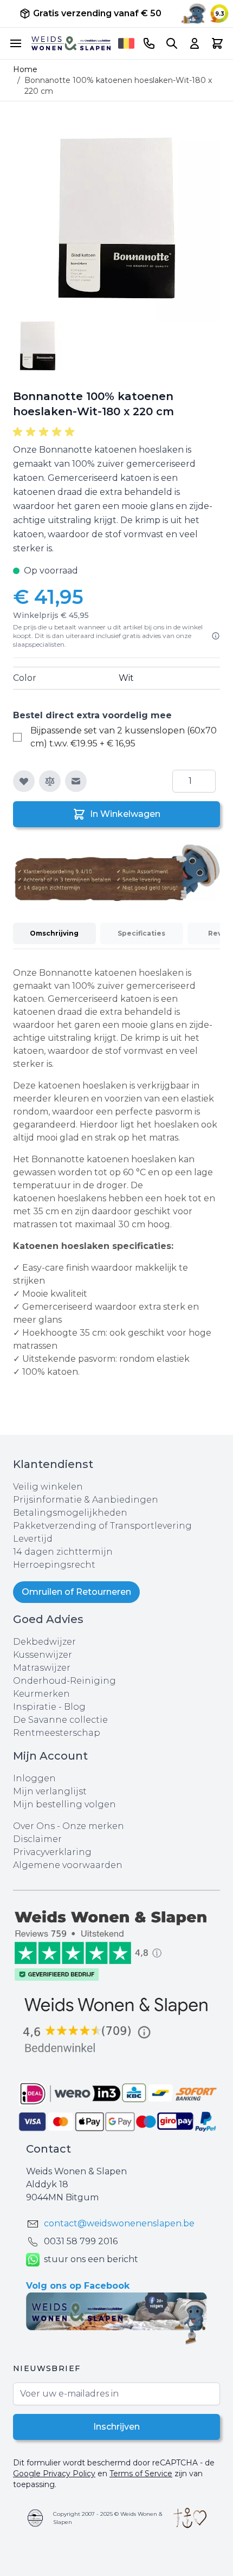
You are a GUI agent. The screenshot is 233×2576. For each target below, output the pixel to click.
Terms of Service (141, 2474)
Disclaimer (37, 1839)
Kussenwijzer (43, 1655)
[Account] (195, 43)
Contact (48, 2149)
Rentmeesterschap (57, 1733)
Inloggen (34, 1778)
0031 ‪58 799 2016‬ (81, 2241)
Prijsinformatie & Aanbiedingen (86, 1500)
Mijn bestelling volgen (64, 1804)
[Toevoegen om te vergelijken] (50, 781)
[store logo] (71, 43)
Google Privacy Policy (54, 2474)
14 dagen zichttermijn (63, 1552)
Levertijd (33, 1539)
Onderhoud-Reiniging (64, 1681)
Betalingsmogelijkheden (70, 1513)
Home (25, 69)
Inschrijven (116, 2427)
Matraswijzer (42, 1668)
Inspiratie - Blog (49, 1707)
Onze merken (93, 1826)
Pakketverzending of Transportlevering (102, 1526)
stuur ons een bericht (91, 2259)
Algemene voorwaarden (68, 1865)
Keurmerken (41, 1694)
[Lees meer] (216, 636)
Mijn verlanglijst (50, 1791)
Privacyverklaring (52, 1852)
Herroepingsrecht (54, 1565)
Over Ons (34, 1826)
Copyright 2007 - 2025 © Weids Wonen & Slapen (108, 2518)
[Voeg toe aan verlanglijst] (24, 781)
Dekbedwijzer (44, 1642)
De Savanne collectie (60, 1720)
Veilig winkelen (48, 1487)
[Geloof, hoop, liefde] (190, 2518)
